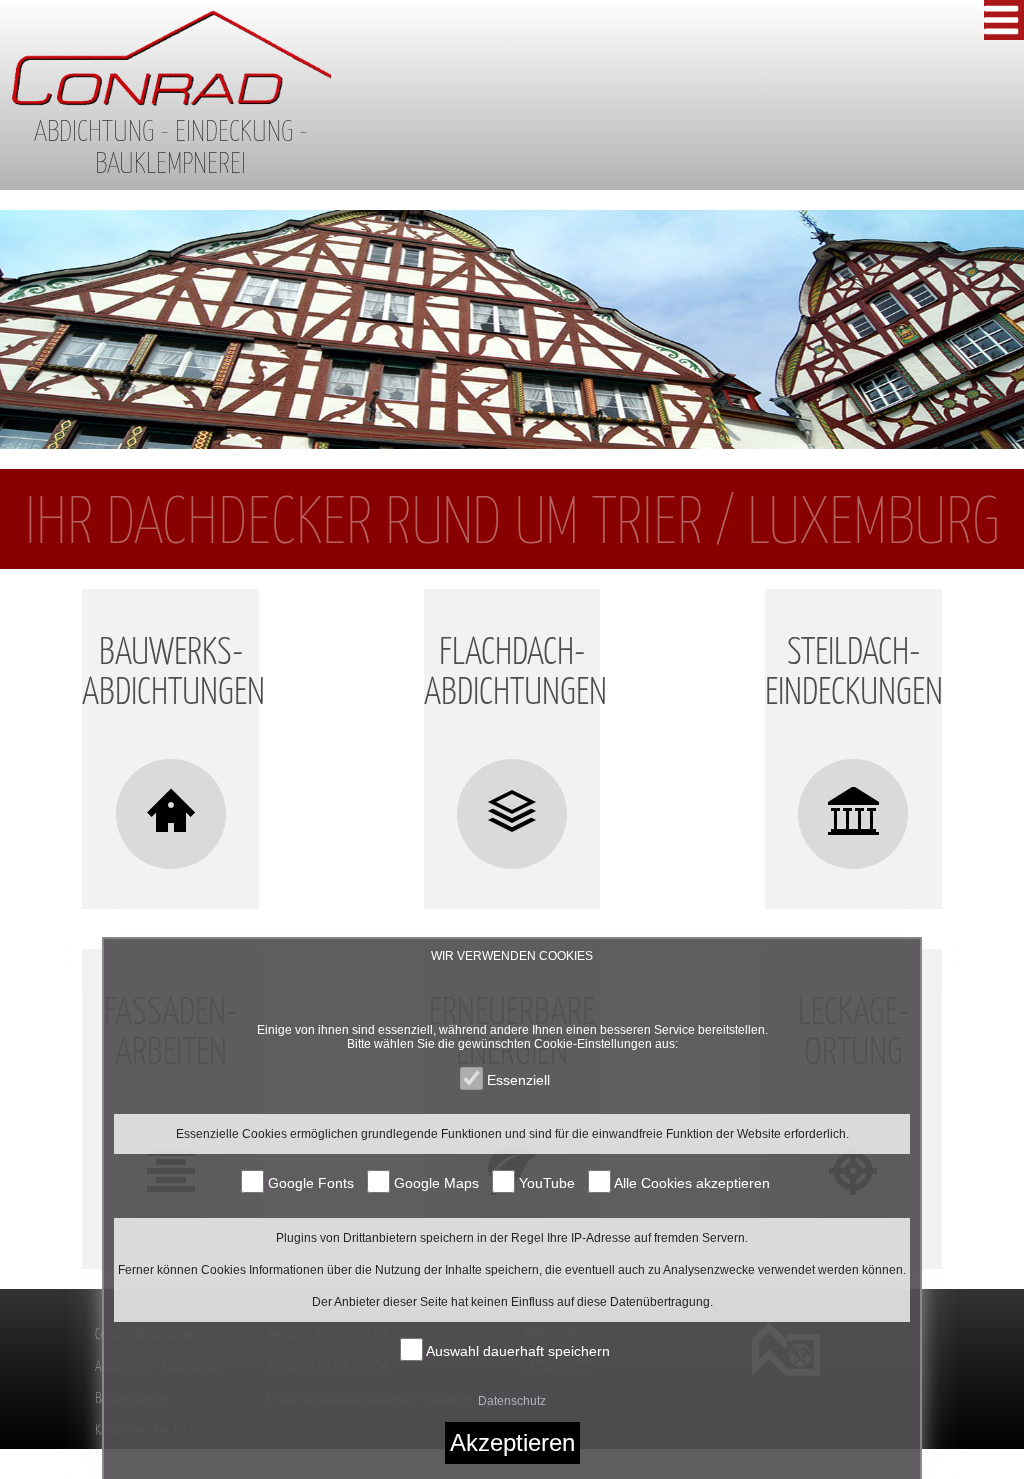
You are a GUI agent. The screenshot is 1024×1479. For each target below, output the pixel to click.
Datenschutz (512, 1401)
